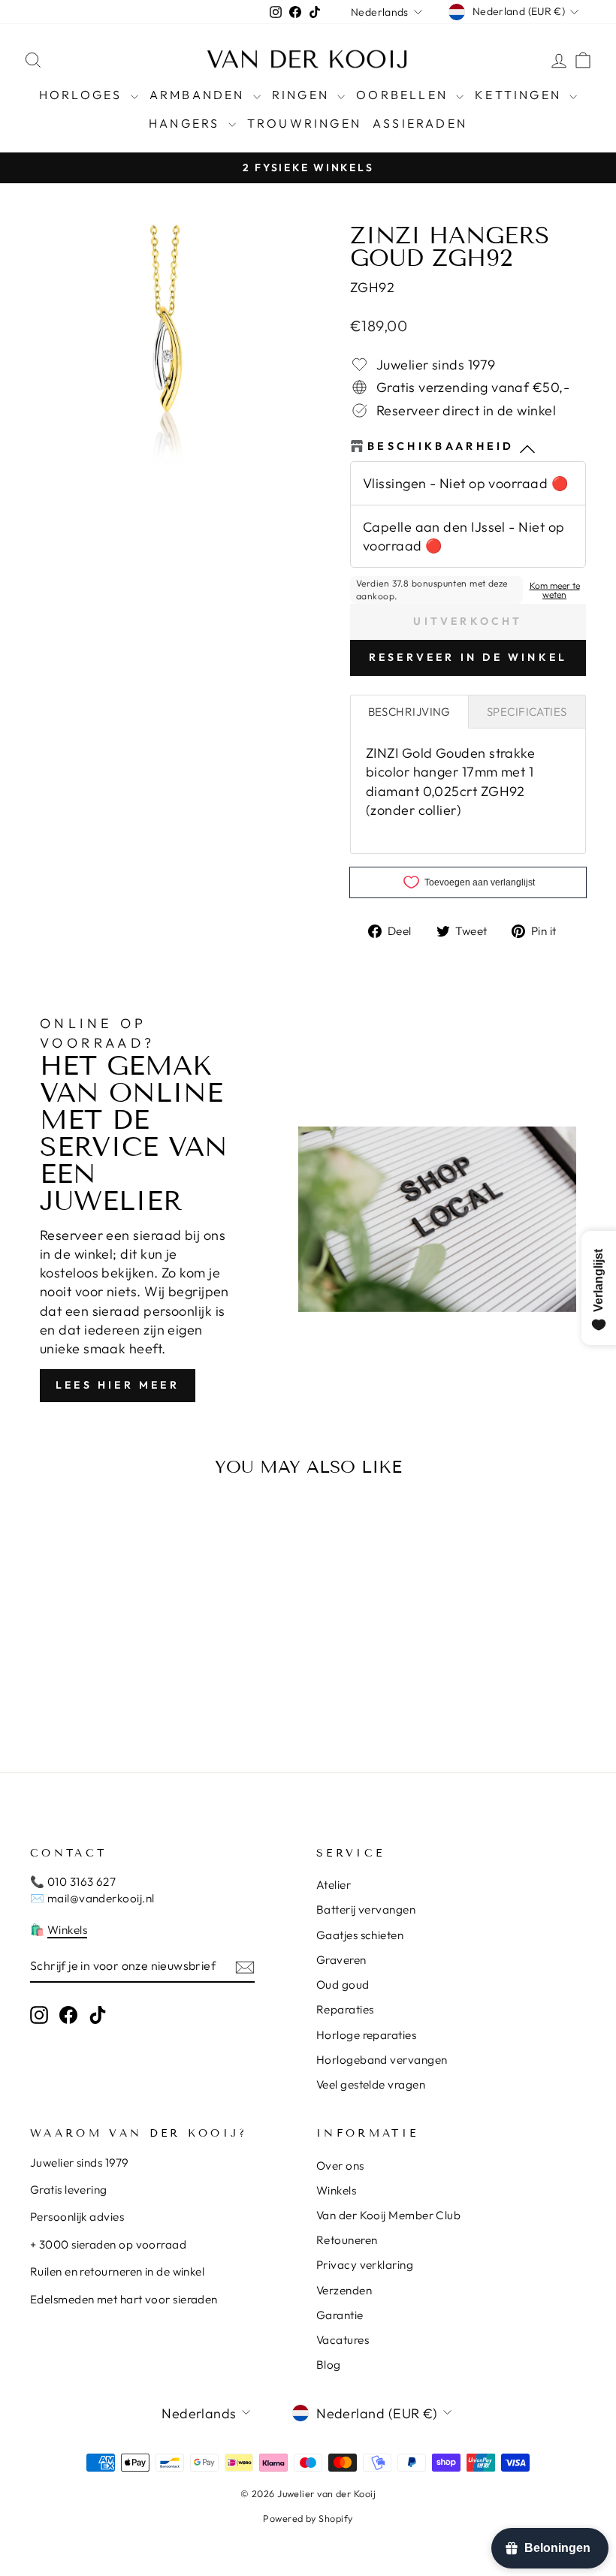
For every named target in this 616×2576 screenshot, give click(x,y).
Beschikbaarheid (441, 446)
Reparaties (345, 2009)
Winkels (67, 1930)
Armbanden (199, 95)
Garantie (340, 2315)
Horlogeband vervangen (382, 2060)
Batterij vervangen (366, 1909)
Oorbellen (404, 95)
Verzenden (344, 2290)
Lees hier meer (118, 1385)
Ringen (303, 95)
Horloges (83, 95)
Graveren (341, 1960)
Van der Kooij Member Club (388, 2215)
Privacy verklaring (365, 2265)
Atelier (334, 1885)
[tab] (409, 712)
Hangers (187, 123)
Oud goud (343, 1985)
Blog (329, 2365)
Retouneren (347, 2240)
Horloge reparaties (366, 2035)
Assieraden (420, 123)
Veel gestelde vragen (371, 2084)
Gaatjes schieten (360, 1935)
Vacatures (343, 2340)
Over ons (340, 2166)
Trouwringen (304, 123)
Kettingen (520, 95)
